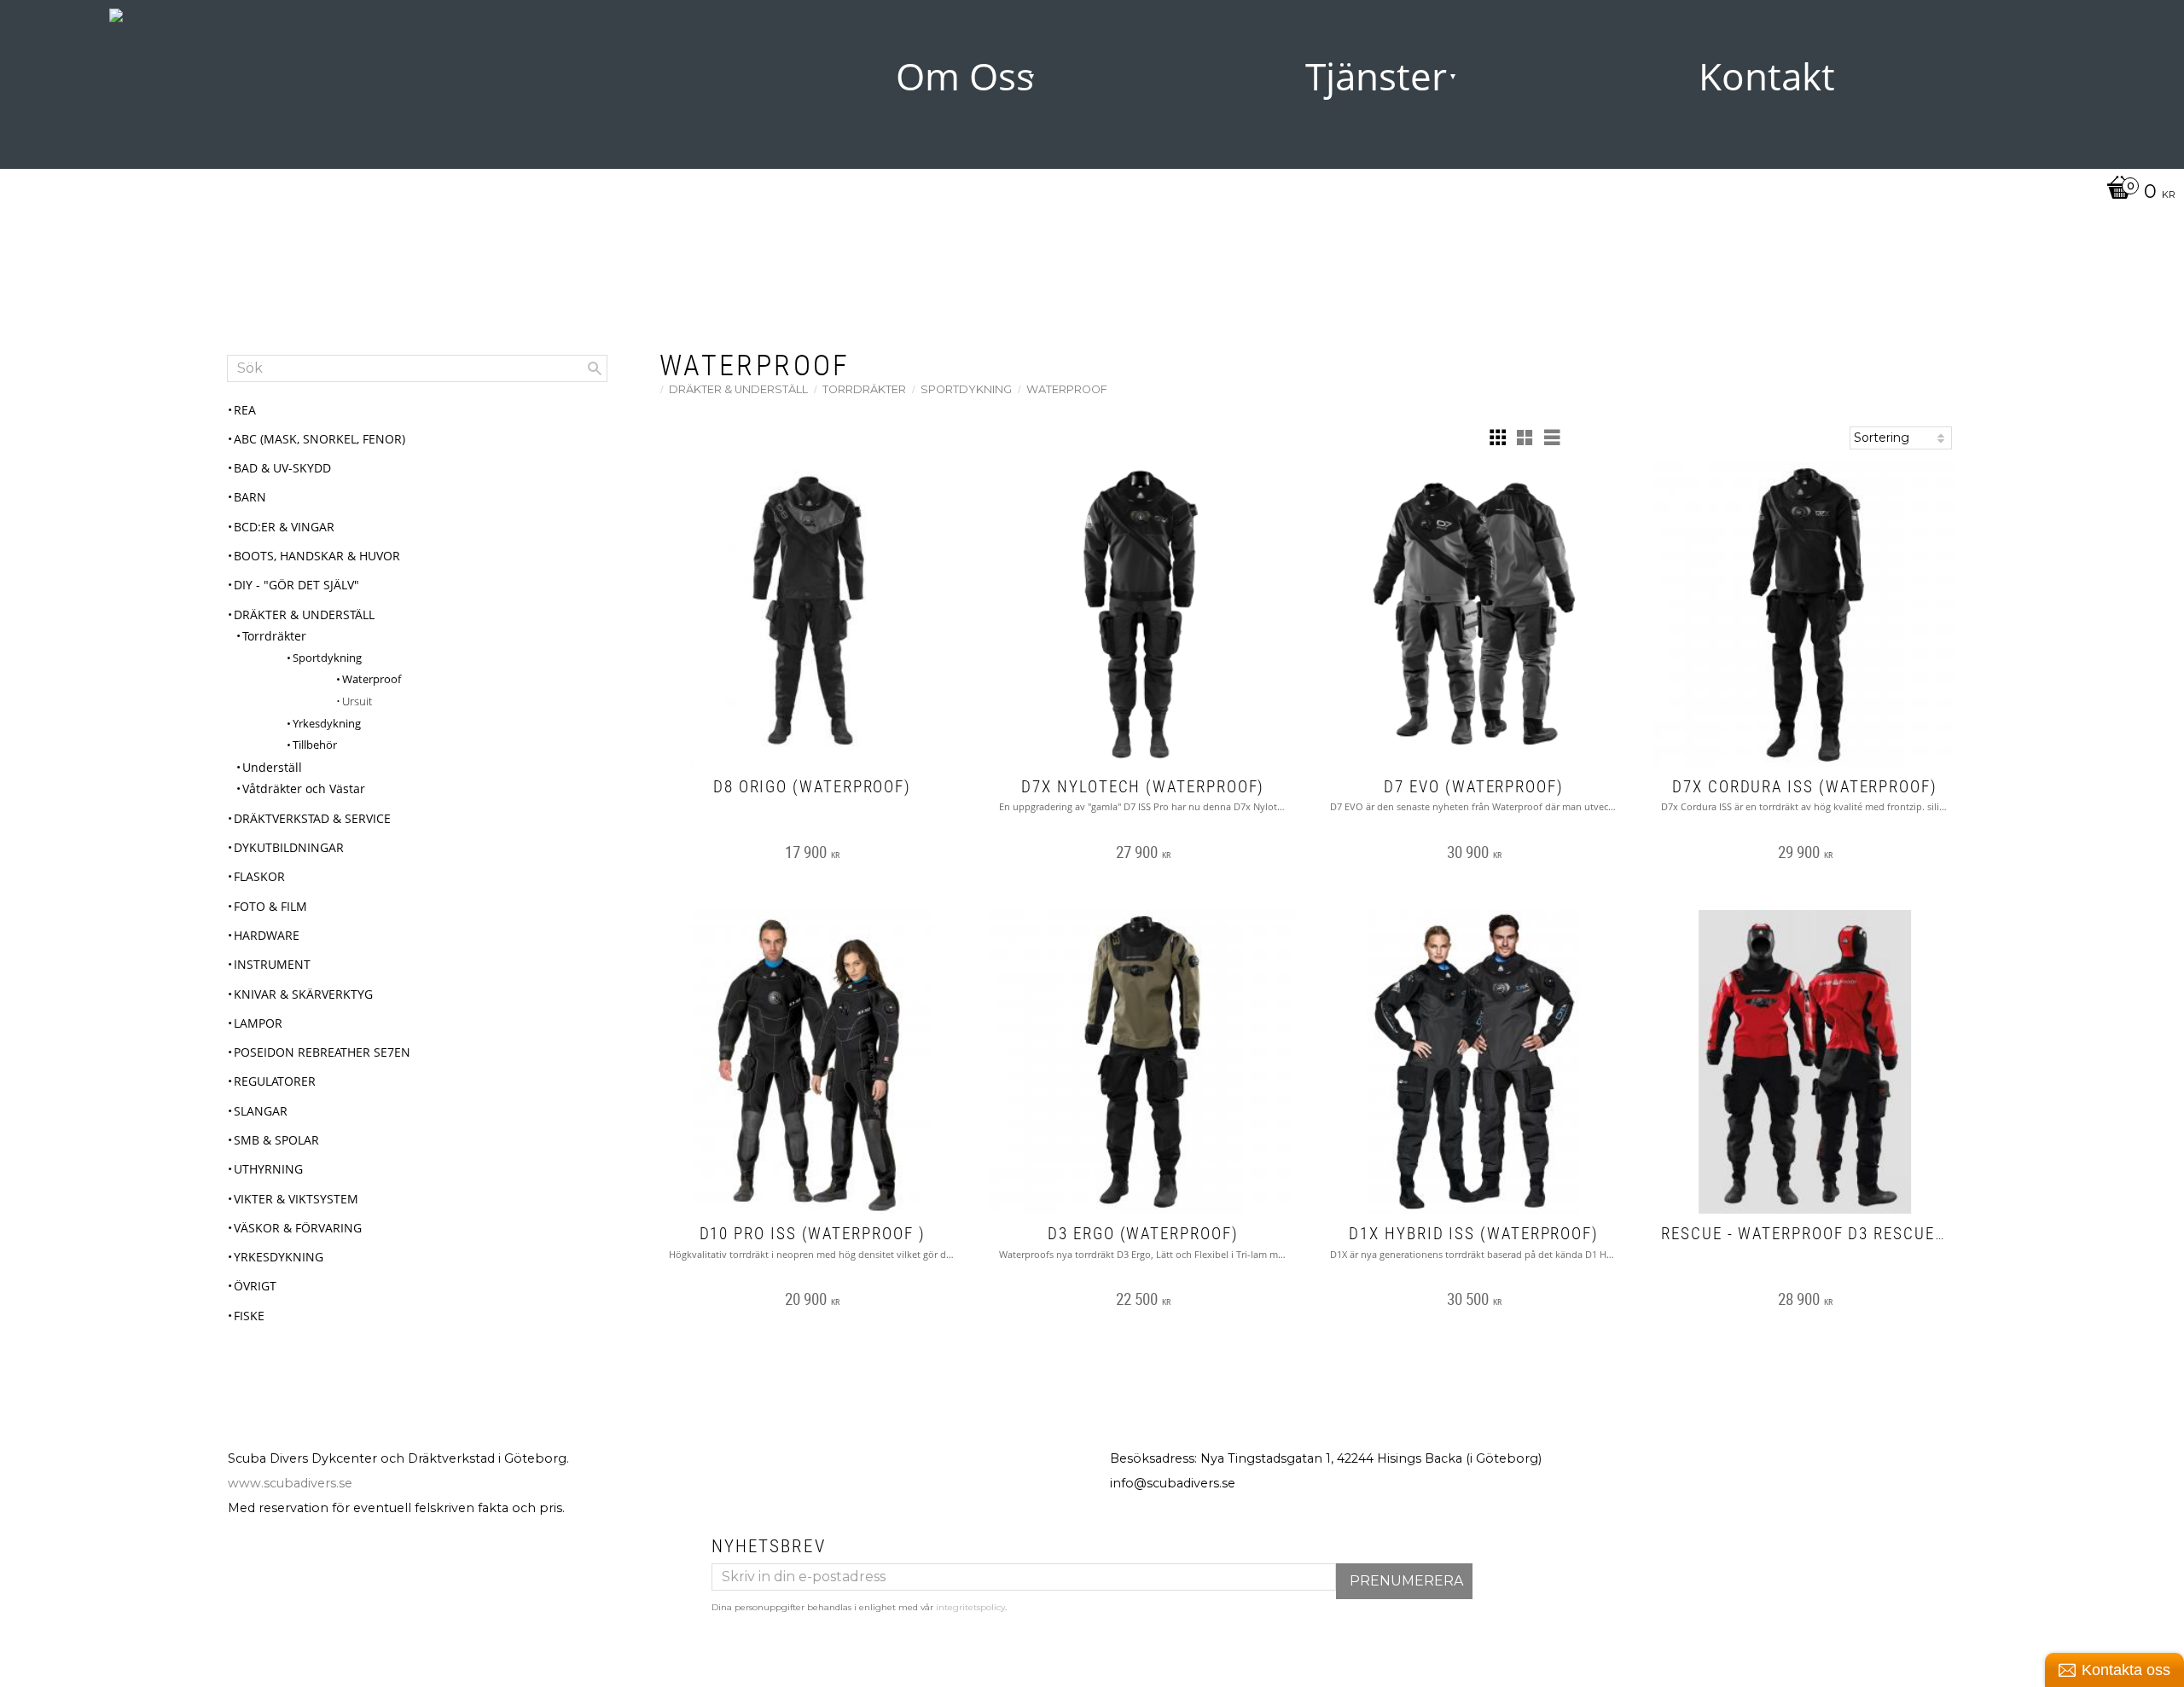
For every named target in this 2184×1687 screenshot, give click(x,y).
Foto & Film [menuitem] (270, 906)
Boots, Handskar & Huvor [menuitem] (317, 556)
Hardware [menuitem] (267, 935)
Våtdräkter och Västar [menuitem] (304, 788)
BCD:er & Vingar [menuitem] (284, 527)
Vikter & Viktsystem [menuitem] (296, 1199)
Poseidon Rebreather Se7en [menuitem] (322, 1052)
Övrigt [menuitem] (255, 1286)
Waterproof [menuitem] (372, 679)
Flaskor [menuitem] (259, 876)
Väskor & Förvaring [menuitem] (298, 1228)
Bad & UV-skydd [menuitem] (282, 468)
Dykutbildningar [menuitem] (289, 847)
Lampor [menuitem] (258, 1023)
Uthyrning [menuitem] (268, 1169)
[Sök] (595, 368)
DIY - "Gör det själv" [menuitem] (296, 585)
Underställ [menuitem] (272, 767)
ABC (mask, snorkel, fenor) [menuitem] (319, 439)
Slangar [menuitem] (261, 1111)
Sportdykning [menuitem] (327, 658)
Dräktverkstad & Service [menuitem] (312, 818)
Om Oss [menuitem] (965, 76)
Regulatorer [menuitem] (275, 1081)
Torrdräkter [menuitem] (274, 636)
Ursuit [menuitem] (357, 701)
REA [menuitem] (245, 410)
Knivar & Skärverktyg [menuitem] (303, 994)
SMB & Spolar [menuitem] (276, 1140)
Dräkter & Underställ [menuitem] (304, 615)
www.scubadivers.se (290, 1483)
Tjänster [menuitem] (1376, 76)
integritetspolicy (970, 1607)
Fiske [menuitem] (249, 1316)
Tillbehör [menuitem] (315, 745)
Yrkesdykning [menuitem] (327, 723)
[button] (1497, 438)
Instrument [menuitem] (272, 964)
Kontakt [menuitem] (1767, 76)
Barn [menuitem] (250, 497)
